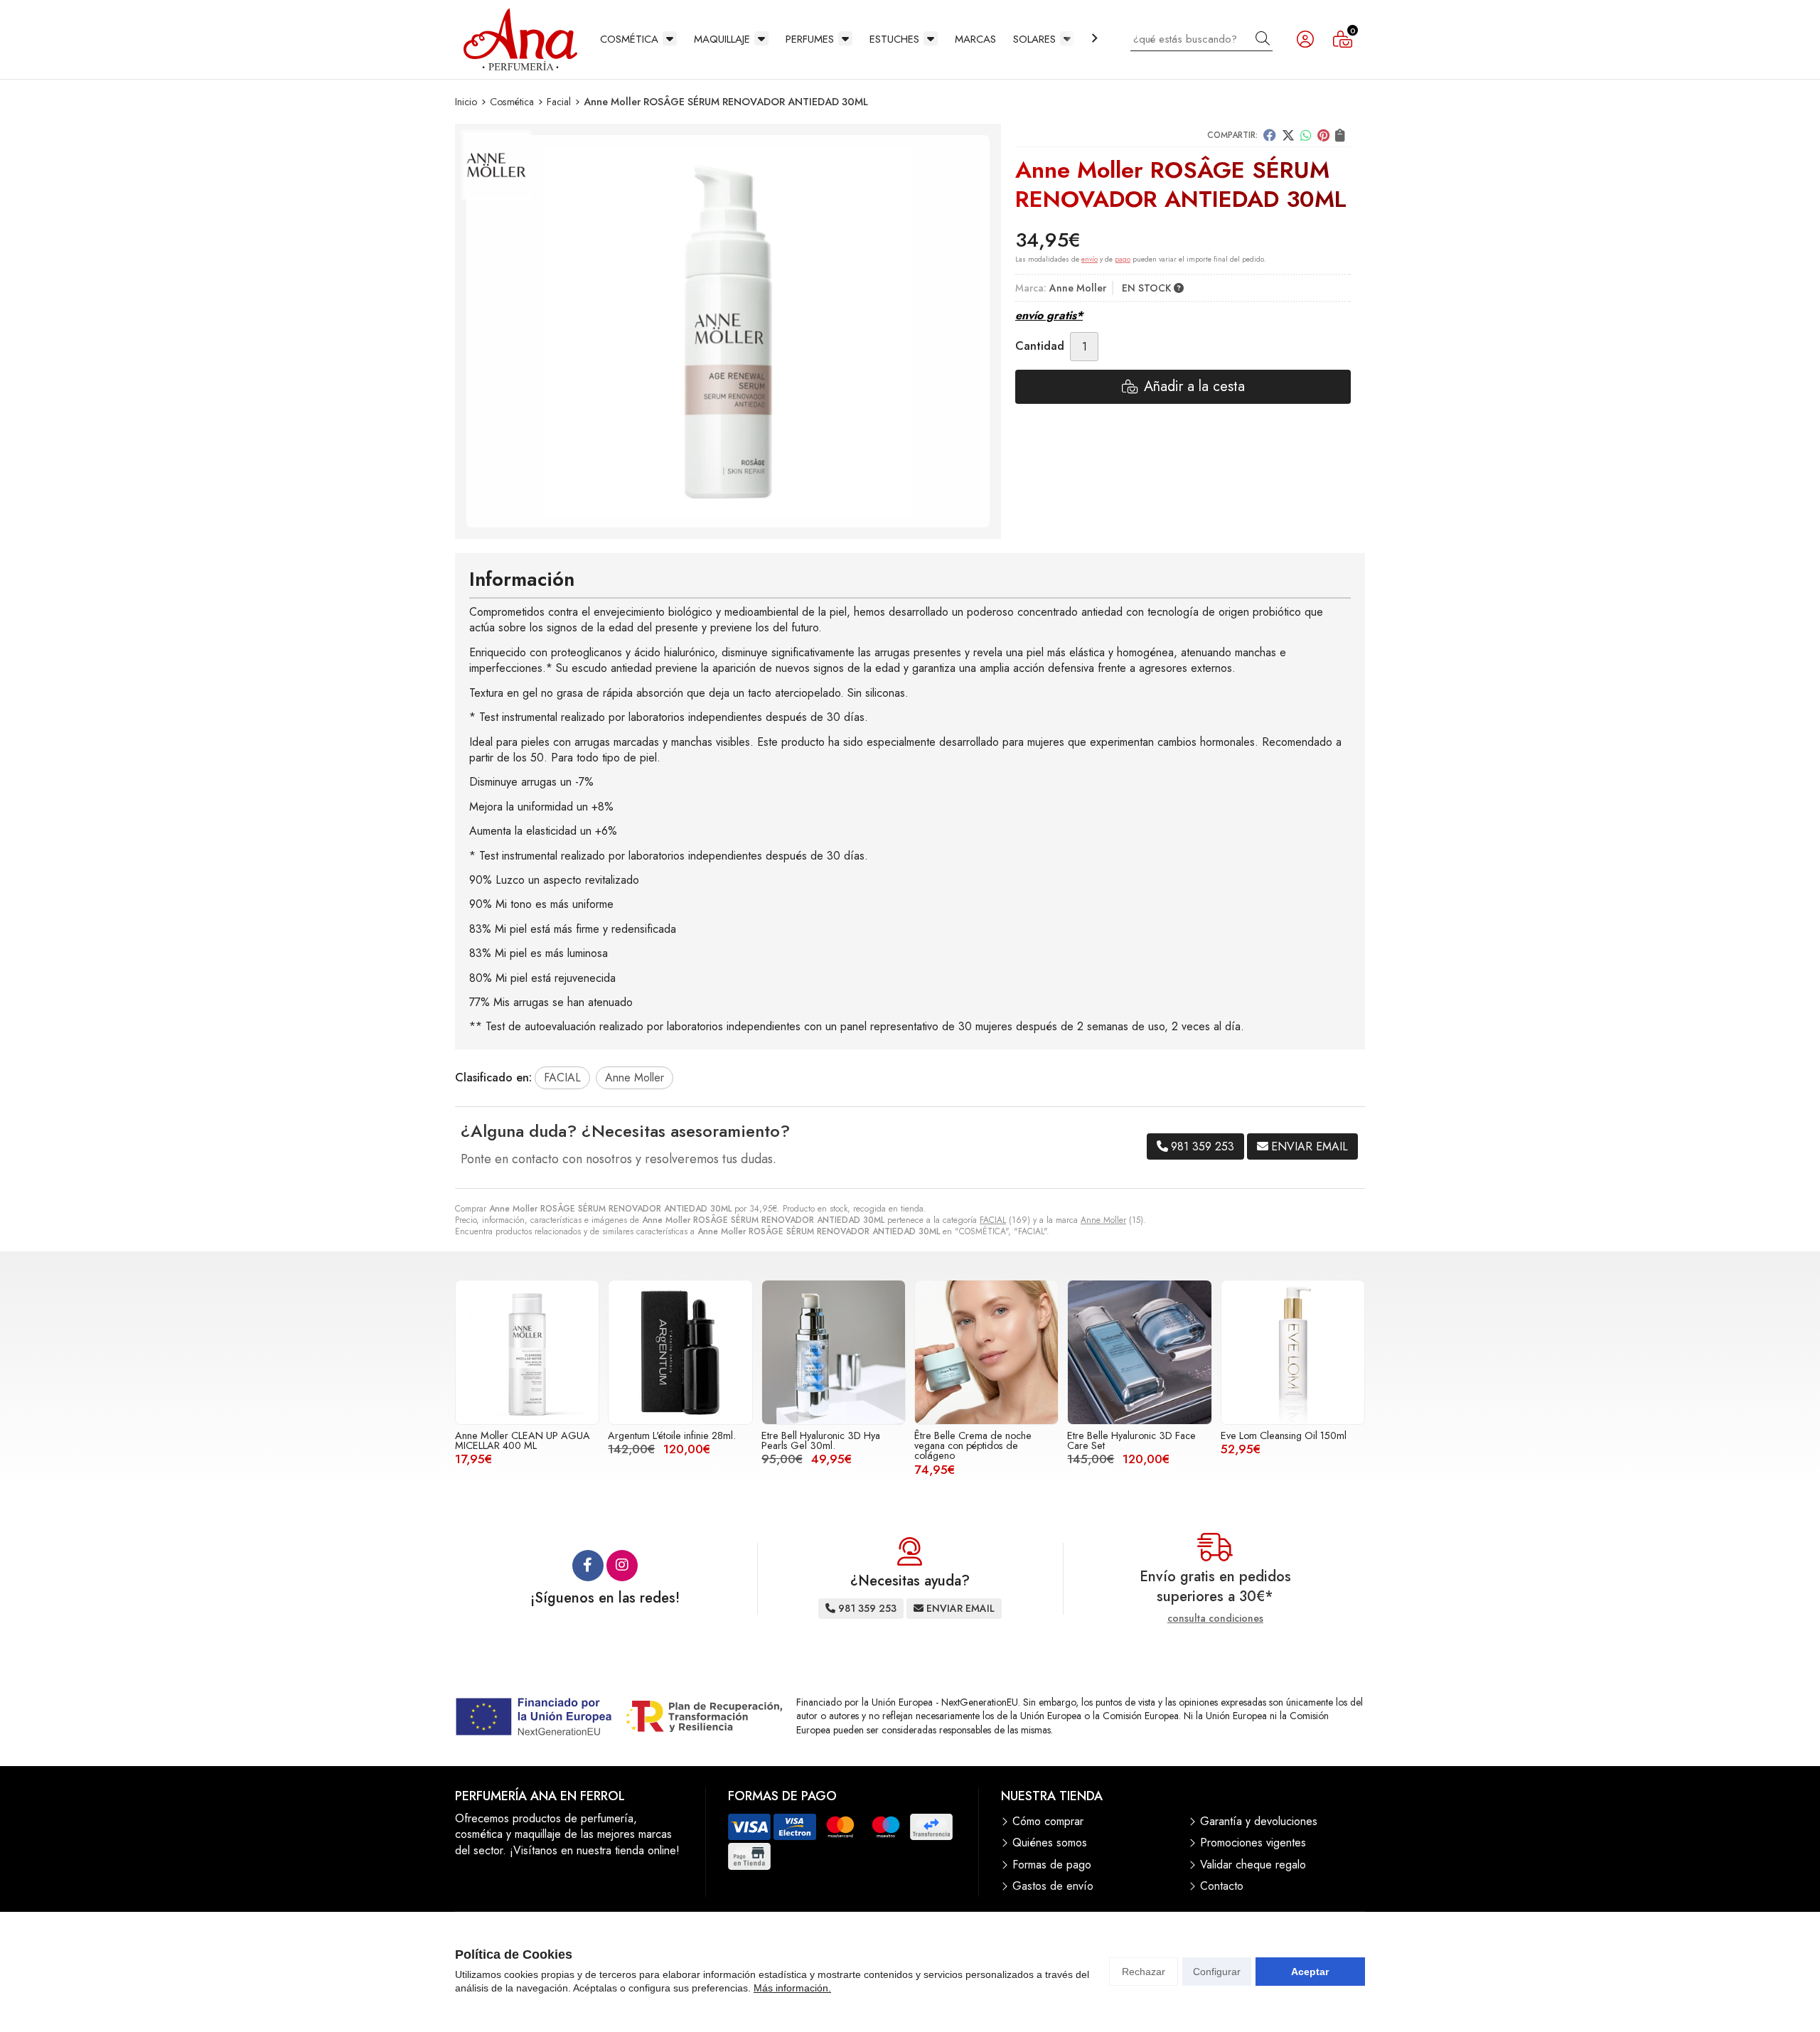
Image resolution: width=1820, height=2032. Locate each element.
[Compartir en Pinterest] (1323, 135)
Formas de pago (1052, 1865)
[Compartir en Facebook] (1270, 135)
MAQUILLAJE (722, 39)
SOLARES (1034, 39)
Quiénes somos (1050, 1843)
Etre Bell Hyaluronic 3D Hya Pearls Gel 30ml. (821, 1440)
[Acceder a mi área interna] (1305, 39)
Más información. (792, 1988)
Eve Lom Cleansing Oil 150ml (1284, 1435)
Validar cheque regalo (1253, 1865)
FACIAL (993, 1220)
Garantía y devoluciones (1259, 1822)
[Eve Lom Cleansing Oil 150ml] (1293, 1352)
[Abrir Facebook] (588, 1566)
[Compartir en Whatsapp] (1306, 135)
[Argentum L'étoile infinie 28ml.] (680, 1352)
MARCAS (975, 39)
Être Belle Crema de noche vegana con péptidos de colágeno (973, 1446)
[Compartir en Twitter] (1288, 135)
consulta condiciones (1215, 1619)
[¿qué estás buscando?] (1201, 39)
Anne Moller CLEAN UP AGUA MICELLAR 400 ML (523, 1440)
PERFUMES (810, 39)
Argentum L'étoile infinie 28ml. (672, 1435)
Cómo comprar (1048, 1822)
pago (1123, 259)
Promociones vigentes (1253, 1843)
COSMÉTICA (629, 39)
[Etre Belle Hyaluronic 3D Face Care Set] (1139, 1352)
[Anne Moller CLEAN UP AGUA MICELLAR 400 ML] (527, 1352)
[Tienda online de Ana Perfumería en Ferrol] (520, 39)
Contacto (1222, 1886)
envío (1090, 259)
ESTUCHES (894, 39)
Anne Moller (1103, 1220)
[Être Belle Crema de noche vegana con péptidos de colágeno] (986, 1352)
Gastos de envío (1053, 1886)
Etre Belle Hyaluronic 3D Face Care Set (1131, 1440)
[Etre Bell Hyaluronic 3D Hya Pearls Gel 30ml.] (834, 1352)
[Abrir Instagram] (622, 1566)
